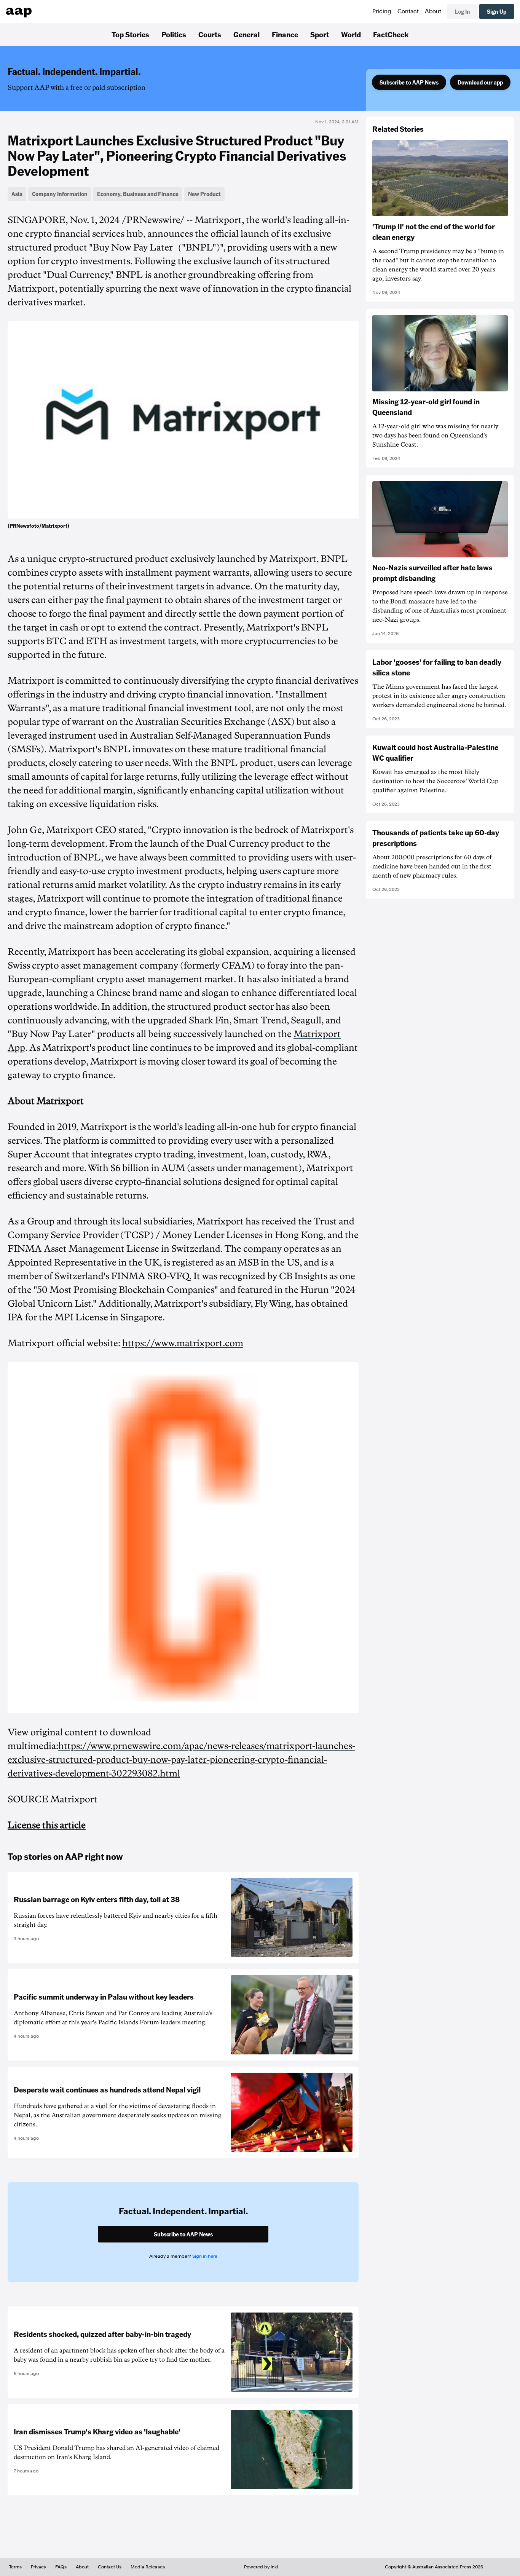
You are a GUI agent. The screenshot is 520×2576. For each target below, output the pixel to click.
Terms (15, 2567)
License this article (47, 1825)
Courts (210, 34)
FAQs (61, 2567)
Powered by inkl (261, 2567)
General (246, 34)
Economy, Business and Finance (138, 194)
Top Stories (130, 34)
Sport (320, 34)
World (351, 34)
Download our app (480, 82)
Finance (285, 34)
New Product (204, 194)
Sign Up (497, 11)
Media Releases (148, 2567)
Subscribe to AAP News (409, 82)
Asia (17, 194)
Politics (174, 34)
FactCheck (391, 34)
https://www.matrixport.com (183, 1343)
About (433, 11)
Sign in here (205, 2256)
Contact (408, 11)
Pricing (382, 11)
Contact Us (110, 2567)
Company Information (60, 194)
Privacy (38, 2567)
